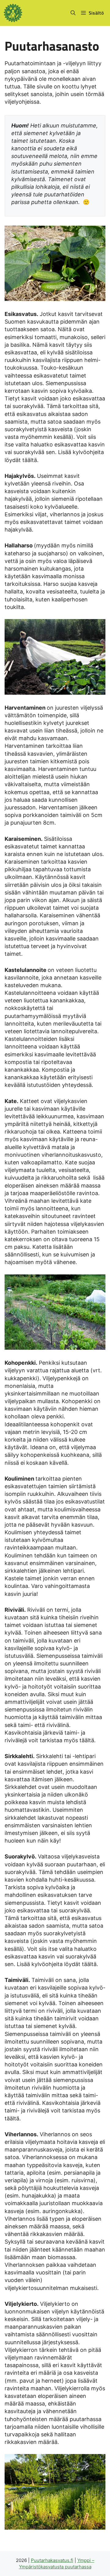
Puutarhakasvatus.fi (52, 2560)
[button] (73, 13)
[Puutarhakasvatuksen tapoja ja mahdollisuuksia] (13, 13)
